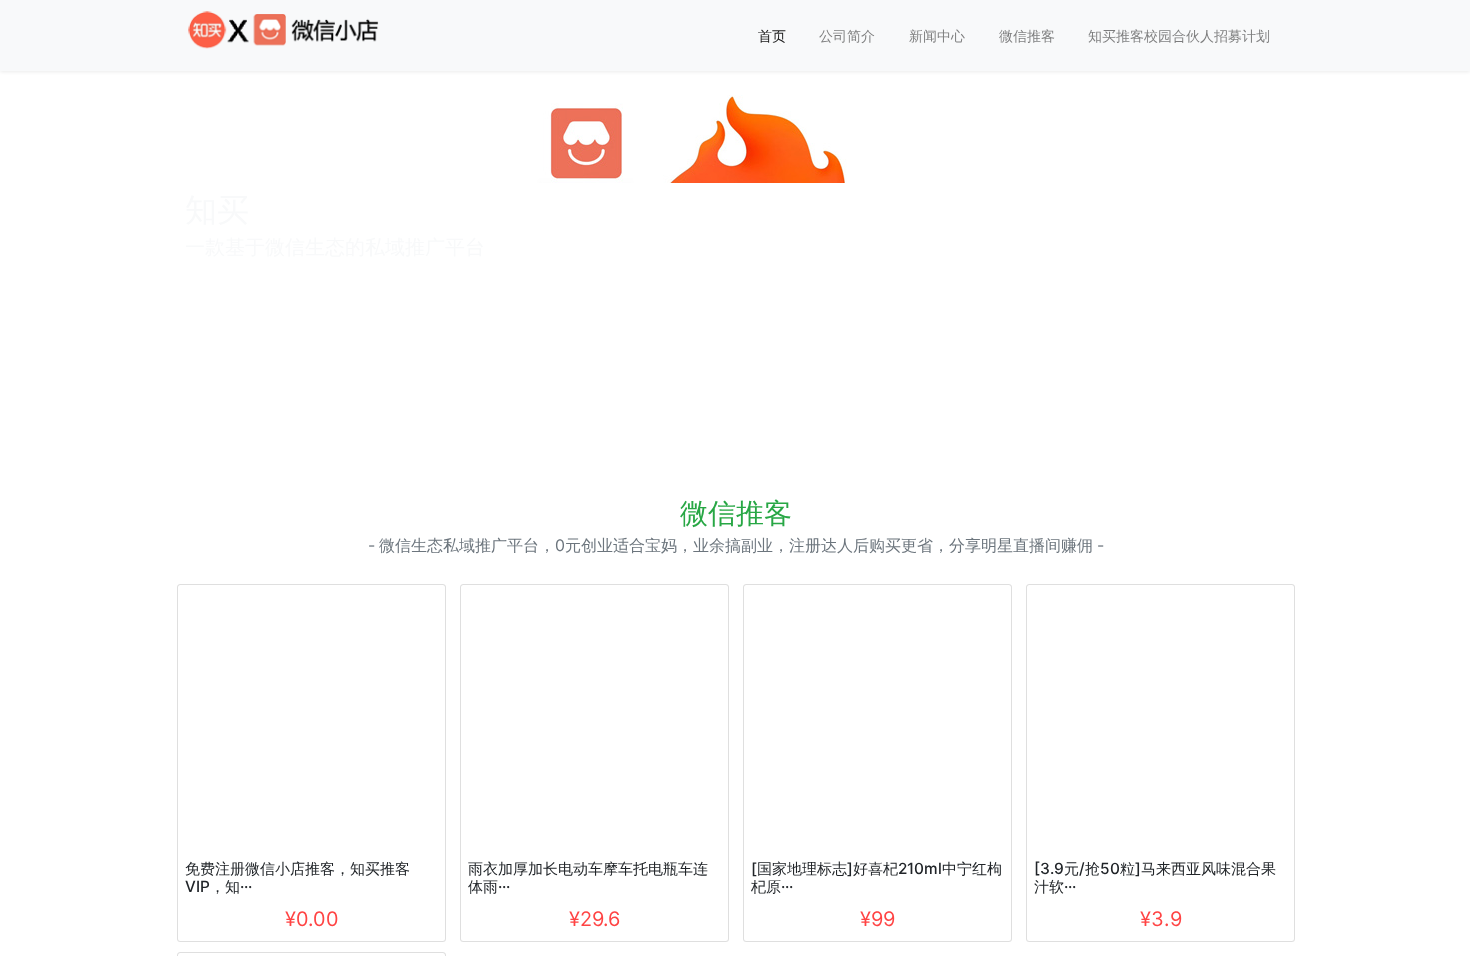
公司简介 (847, 35)
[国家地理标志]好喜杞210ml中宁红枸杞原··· (876, 877)
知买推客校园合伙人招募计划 (1179, 35)
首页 (772, 35)
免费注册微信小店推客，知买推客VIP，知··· (297, 877)
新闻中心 (937, 35)
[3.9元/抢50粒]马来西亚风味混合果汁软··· (1155, 877)
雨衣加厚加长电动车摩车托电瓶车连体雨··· (588, 877)
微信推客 (1027, 35)
